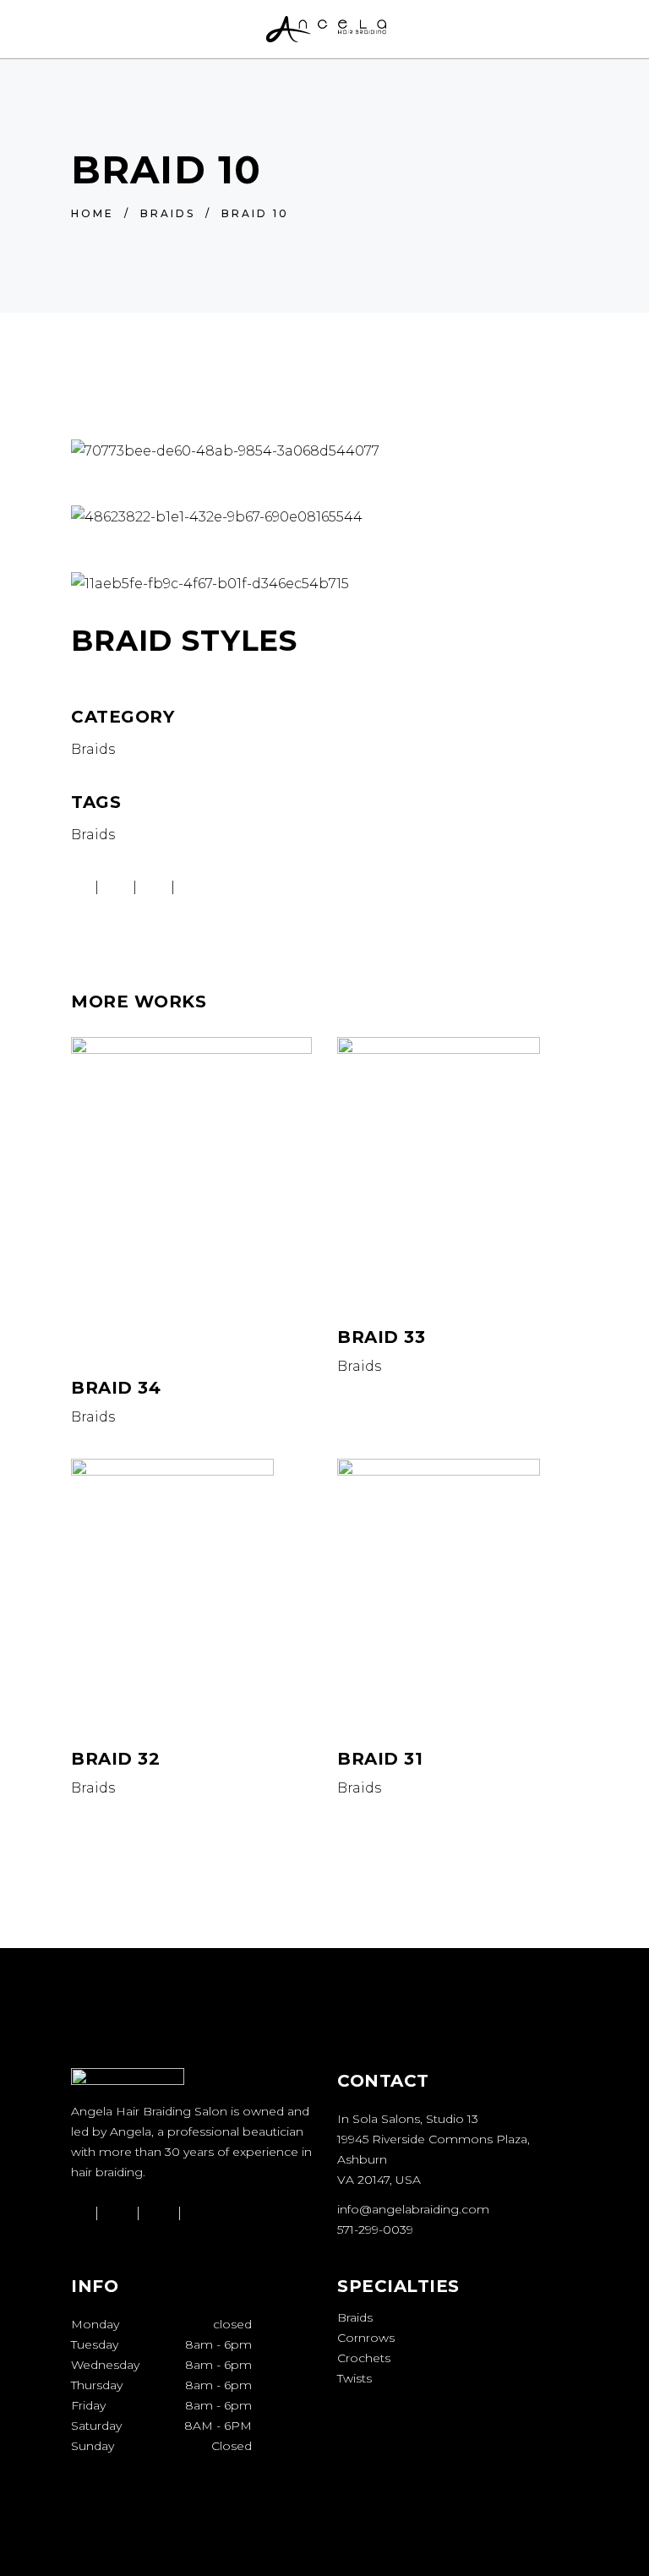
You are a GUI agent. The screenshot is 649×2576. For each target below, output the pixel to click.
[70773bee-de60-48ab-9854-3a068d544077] (324, 451)
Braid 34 (116, 1388)
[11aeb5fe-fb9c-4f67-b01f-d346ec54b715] (324, 584)
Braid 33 (381, 1337)
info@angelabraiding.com (413, 2209)
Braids (168, 213)
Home (93, 213)
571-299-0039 (375, 2229)
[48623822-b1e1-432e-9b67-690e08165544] (324, 517)
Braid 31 (380, 1759)
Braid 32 (115, 1759)
